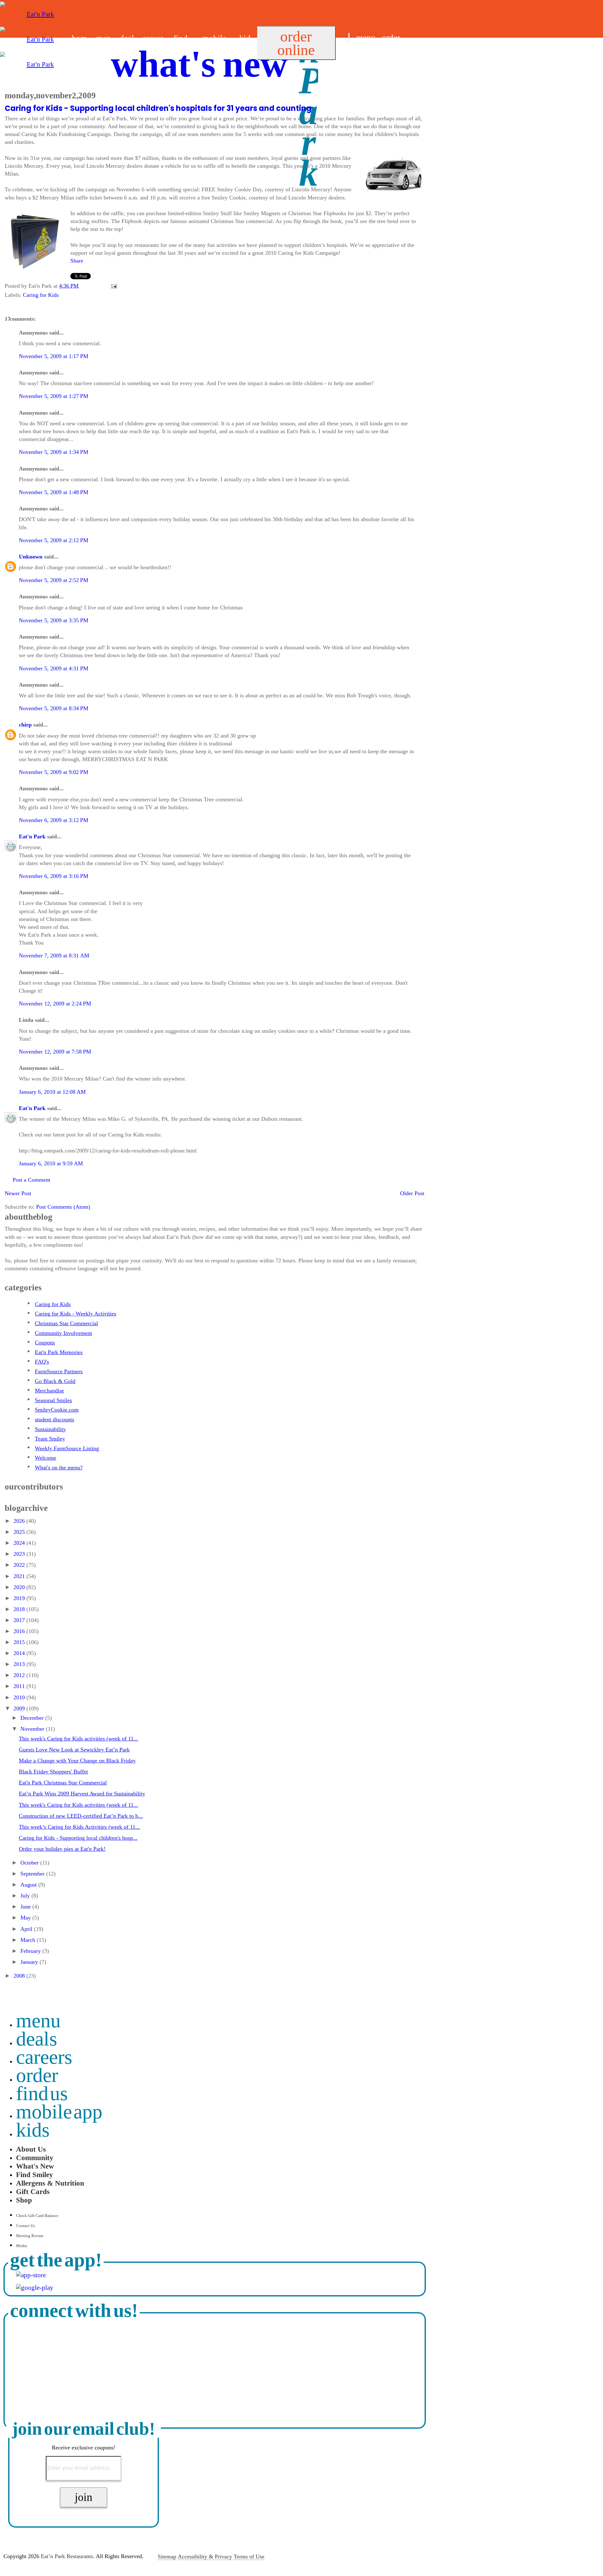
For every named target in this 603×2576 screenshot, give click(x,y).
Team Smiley (50, 1439)
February (31, 1951)
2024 (20, 1543)
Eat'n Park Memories (59, 1352)
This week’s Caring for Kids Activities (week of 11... (79, 1827)
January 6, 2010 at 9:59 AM (51, 1163)
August (29, 1885)
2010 (20, 1697)
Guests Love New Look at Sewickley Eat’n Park (74, 1750)
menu (366, 38)
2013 (20, 1664)
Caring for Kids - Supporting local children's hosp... (78, 1838)
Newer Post (18, 1193)
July (26, 1896)
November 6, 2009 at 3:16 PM (54, 876)
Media (22, 2246)
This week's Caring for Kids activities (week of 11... (79, 1739)
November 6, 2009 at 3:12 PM (54, 820)
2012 (20, 1675)
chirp (25, 725)
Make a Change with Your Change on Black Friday (77, 1761)
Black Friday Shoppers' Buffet (53, 1772)
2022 (20, 1565)
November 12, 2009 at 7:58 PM (55, 1052)
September (33, 1874)
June (26, 1907)
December (33, 1718)
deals (37, 2039)
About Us (31, 2149)
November (33, 1729)
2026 (20, 1521)
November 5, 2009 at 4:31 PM (54, 668)
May (26, 1918)
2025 (20, 1532)
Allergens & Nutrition (50, 2183)
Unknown (31, 557)
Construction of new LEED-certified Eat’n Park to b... (81, 1816)
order (391, 38)
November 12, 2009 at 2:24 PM (55, 1004)
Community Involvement (63, 1333)
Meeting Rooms (30, 2236)
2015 (20, 1642)
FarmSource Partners (59, 1371)
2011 (20, 1686)
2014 (20, 1653)
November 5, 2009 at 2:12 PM (54, 540)
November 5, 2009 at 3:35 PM (54, 620)
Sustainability (50, 1429)
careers (44, 2057)
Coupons (45, 1342)
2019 (20, 1598)
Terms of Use (249, 2557)
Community (35, 2158)
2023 (20, 1554)
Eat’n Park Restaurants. (68, 2557)
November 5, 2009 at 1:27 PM (54, 396)
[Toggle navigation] (349, 37)
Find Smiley (35, 2175)
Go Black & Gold (55, 1381)
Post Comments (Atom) (63, 1207)
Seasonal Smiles (53, 1400)
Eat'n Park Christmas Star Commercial (63, 1783)
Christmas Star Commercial (66, 1323)
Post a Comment (31, 1180)
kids (33, 2130)
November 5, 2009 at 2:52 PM (54, 580)
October (30, 1863)
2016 (20, 1631)
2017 (20, 1620)
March (29, 1940)
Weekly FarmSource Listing (67, 1448)
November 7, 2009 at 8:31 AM (54, 956)
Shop (24, 2200)
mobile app (59, 2112)
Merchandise (49, 1391)
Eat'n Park (32, 836)
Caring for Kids (41, 295)
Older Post (412, 1193)
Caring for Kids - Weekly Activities (76, 1314)
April (27, 1929)
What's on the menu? (59, 1468)
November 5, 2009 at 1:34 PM (54, 452)
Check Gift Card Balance (37, 2216)
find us (360, 53)
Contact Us (25, 2226)
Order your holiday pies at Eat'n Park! (62, 1849)
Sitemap (167, 2557)
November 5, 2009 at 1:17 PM (54, 356)
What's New (35, 2166)
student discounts (54, 1419)
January (30, 1962)
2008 (20, 1976)
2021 (20, 1576)
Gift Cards (33, 2192)
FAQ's (42, 1362)
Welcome (46, 1458)
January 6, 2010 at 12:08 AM (52, 1092)
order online (296, 43)
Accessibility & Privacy (205, 2557)
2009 (20, 1708)
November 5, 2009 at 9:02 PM (54, 772)
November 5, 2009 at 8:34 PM (54, 708)
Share (77, 261)
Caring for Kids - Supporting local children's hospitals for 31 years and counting (158, 108)
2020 (20, 1587)
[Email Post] (113, 286)
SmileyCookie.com (57, 1410)
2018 (20, 1609)
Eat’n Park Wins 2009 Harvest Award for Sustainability (82, 1794)
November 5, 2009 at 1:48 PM (54, 492)
